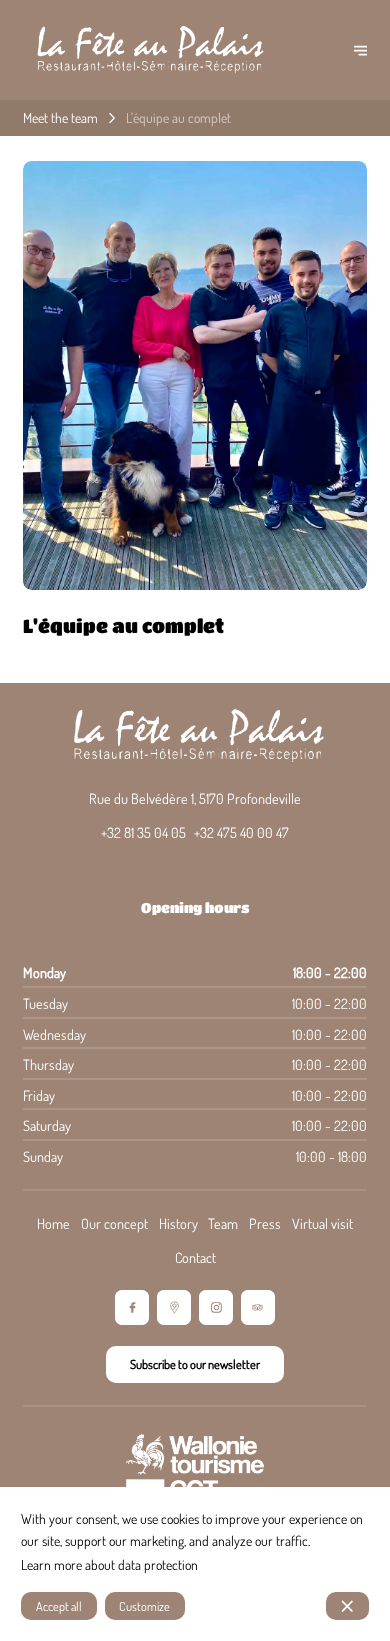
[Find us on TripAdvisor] (258, 1307)
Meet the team (60, 117)
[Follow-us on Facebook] (132, 1307)
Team (223, 1223)
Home (53, 1223)
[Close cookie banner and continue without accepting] (347, 1605)
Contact (195, 1257)
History (178, 1223)
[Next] (360, 50)
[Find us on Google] (174, 1307)
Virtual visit (322, 1223)
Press (265, 1223)
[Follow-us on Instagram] (216, 1307)
